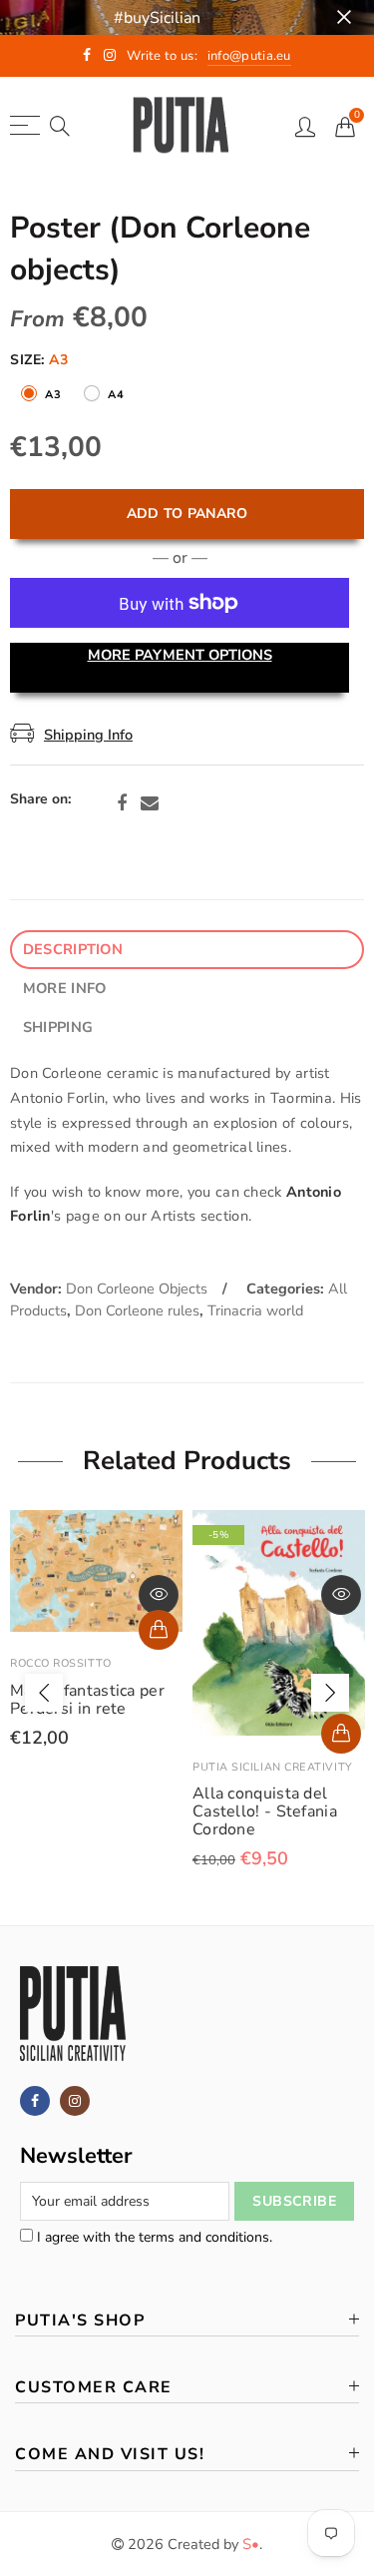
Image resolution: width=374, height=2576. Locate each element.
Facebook (122, 803)
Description (73, 949)
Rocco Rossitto (61, 1663)
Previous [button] (44, 1693)
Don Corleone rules (137, 1310)
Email (150, 803)
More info (65, 988)
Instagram (75, 2101)
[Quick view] (159, 1595)
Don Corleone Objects (137, 1288)
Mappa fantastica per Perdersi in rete (87, 1700)
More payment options (180, 655)
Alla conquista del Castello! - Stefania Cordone (265, 1811)
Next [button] (330, 1693)
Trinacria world (255, 1310)
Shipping (58, 1027)
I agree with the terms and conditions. (153, 2237)
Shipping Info (88, 735)
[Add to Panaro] (159, 1630)
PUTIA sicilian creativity (273, 1767)
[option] (96, 1629)
